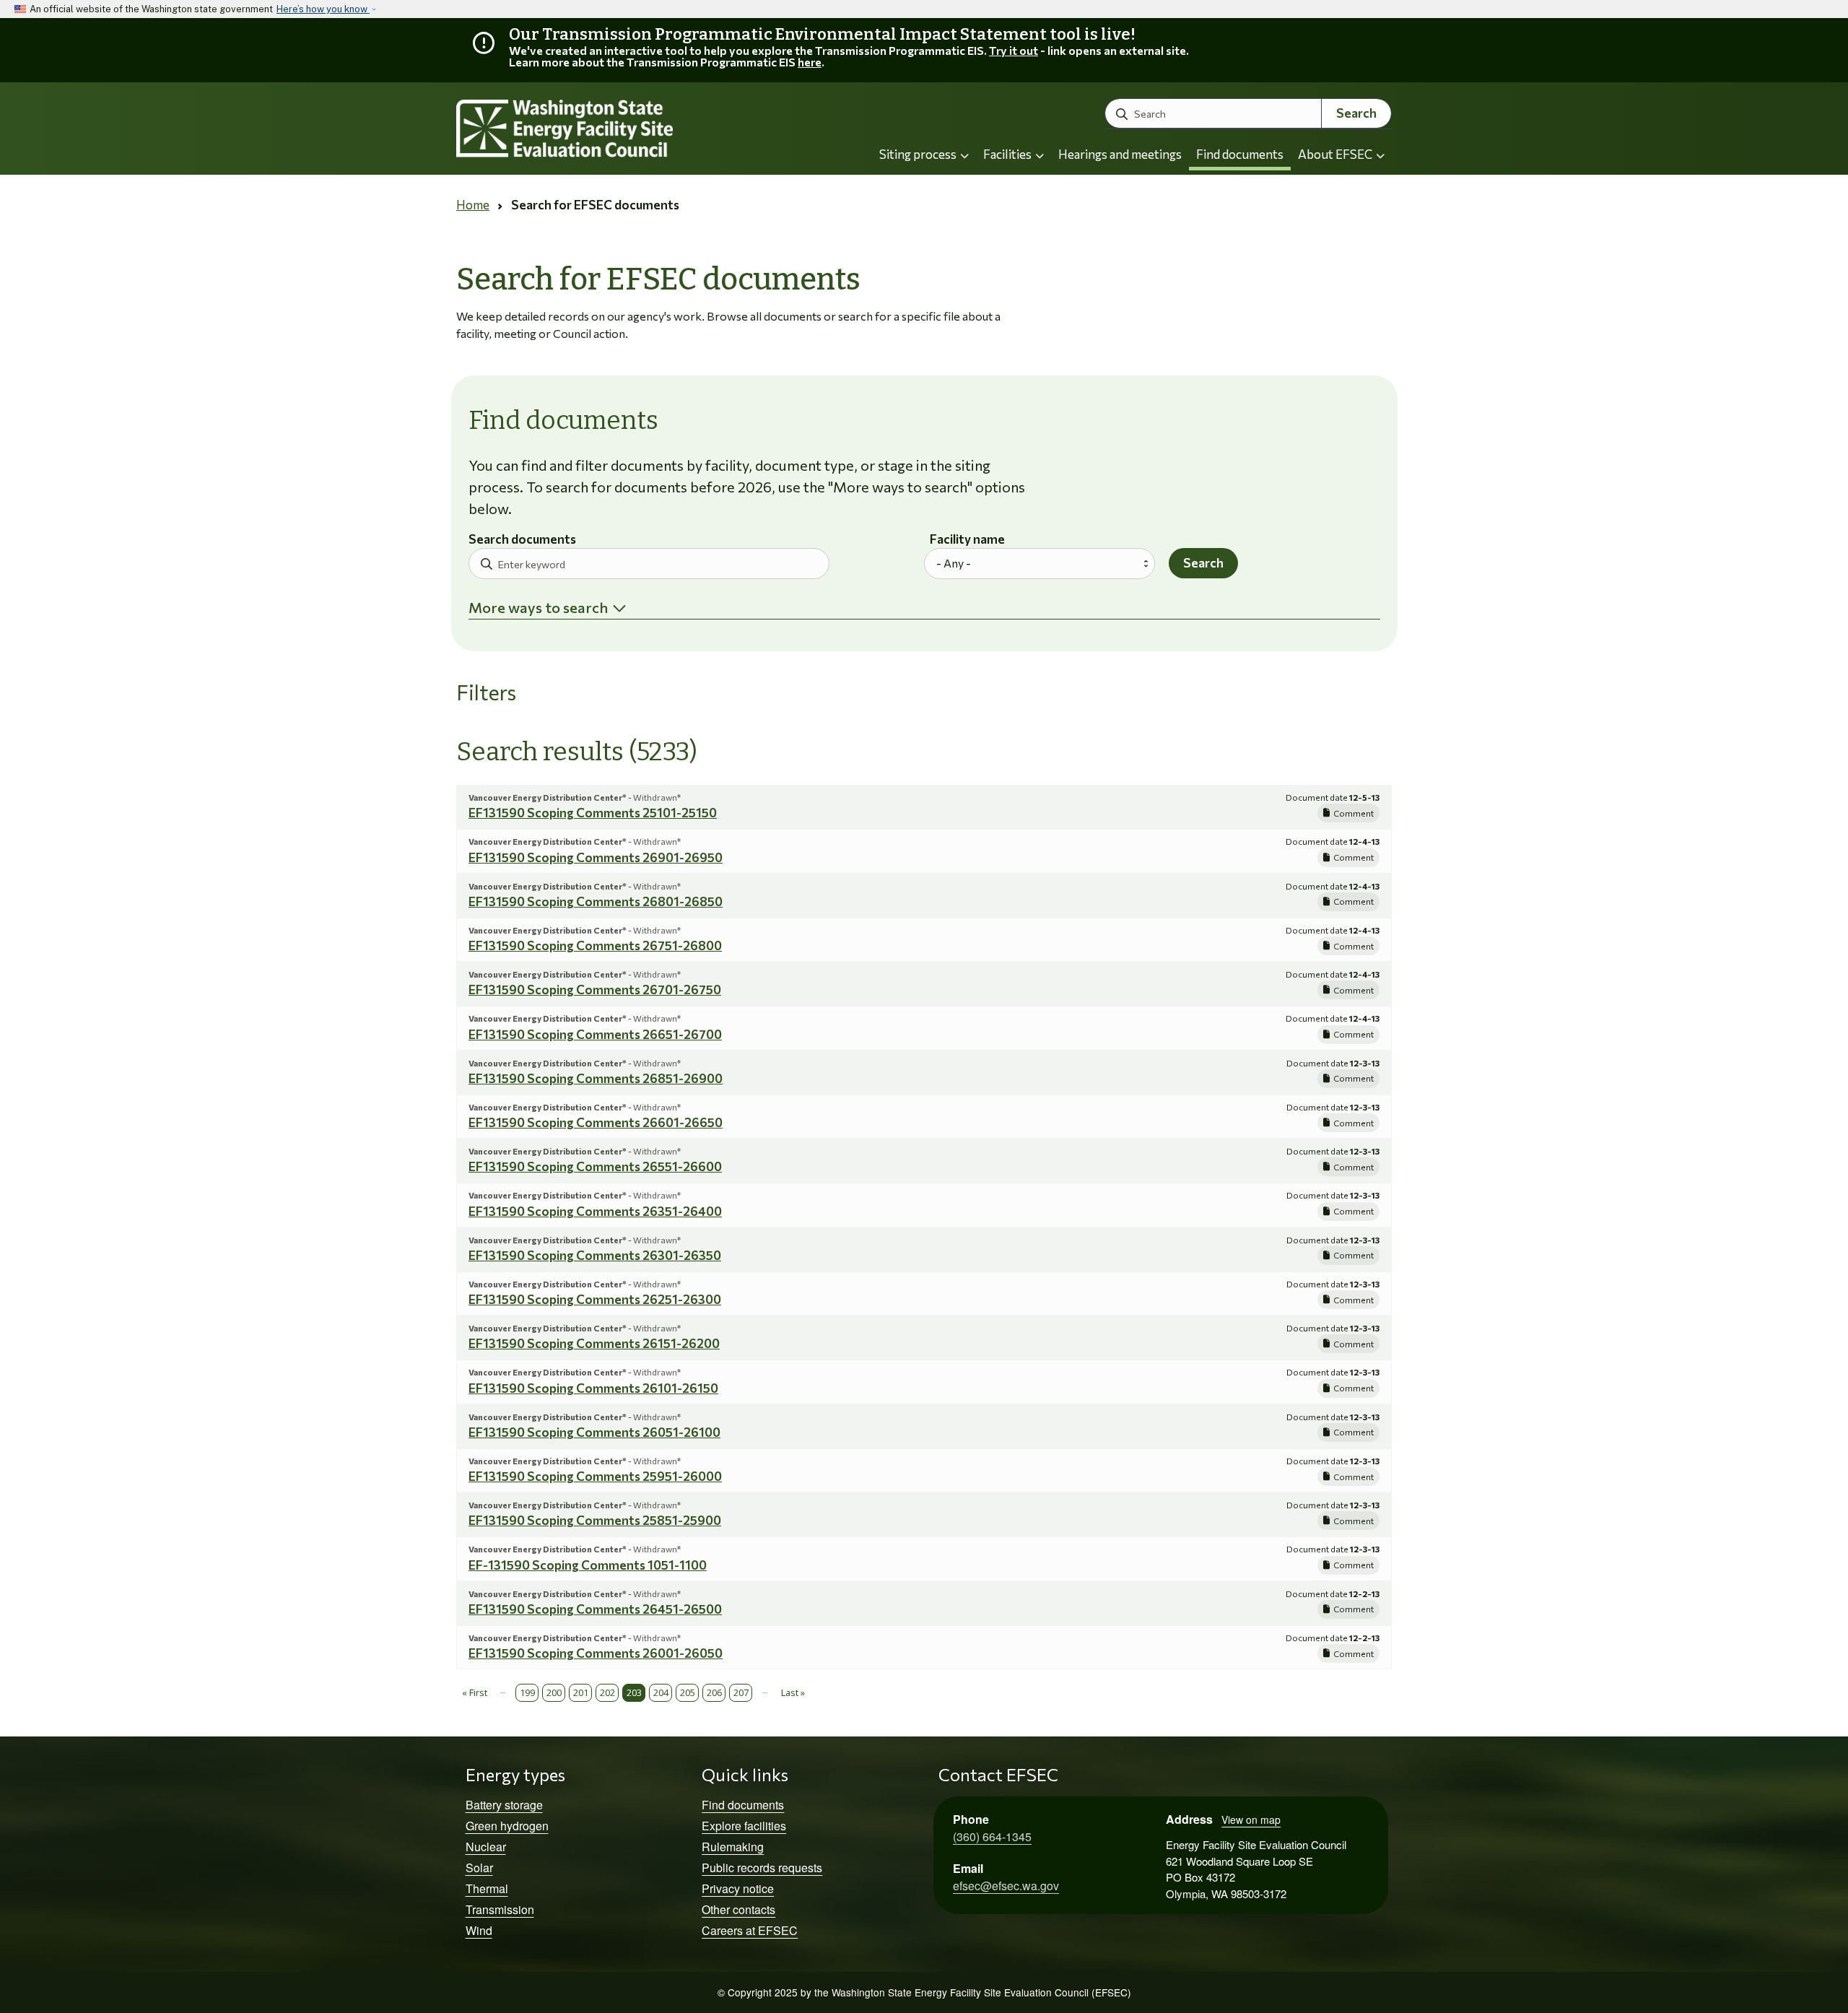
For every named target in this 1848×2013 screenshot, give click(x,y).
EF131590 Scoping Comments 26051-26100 (594, 1432)
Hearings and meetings (1120, 154)
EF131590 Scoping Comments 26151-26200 (594, 1343)
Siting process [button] (919, 154)
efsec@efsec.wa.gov (1006, 1886)
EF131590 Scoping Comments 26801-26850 (596, 901)
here (810, 62)
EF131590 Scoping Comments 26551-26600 (595, 1166)
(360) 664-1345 (992, 1836)
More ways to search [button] (538, 607)
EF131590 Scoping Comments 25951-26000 (595, 1476)
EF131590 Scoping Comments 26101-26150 (593, 1388)
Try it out (1014, 50)
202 (607, 1692)
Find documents (1240, 154)
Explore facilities (744, 1826)
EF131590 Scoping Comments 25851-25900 (595, 1520)
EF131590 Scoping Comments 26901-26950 (596, 857)
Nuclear (486, 1847)
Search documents (522, 540)
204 (661, 1692)
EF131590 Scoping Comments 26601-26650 (596, 1122)
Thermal (487, 1888)
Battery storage (504, 1805)
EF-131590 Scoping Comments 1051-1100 (588, 1565)
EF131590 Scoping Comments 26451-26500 (595, 1609)
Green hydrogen (507, 1826)
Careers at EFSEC (750, 1930)
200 (554, 1692)
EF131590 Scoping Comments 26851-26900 (596, 1078)
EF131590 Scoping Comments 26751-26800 (595, 945)
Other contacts (738, 1909)
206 (714, 1692)
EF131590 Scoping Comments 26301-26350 (595, 1255)
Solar (479, 1868)
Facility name (967, 540)
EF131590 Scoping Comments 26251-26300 (595, 1299)
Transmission (500, 1909)
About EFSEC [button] (1336, 154)
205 (688, 1692)
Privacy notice (738, 1888)
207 (741, 1692)
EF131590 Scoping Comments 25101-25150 (593, 813)
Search (1356, 113)
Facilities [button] (1008, 154)
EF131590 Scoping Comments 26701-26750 (595, 990)
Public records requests (762, 1868)
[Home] (603, 129)
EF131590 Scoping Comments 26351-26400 (595, 1211)
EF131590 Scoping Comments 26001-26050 (596, 1653)
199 (527, 1692)
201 (581, 1692)
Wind (479, 1930)
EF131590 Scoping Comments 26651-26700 (595, 1034)
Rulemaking (733, 1847)
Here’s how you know (323, 9)
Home (473, 205)
